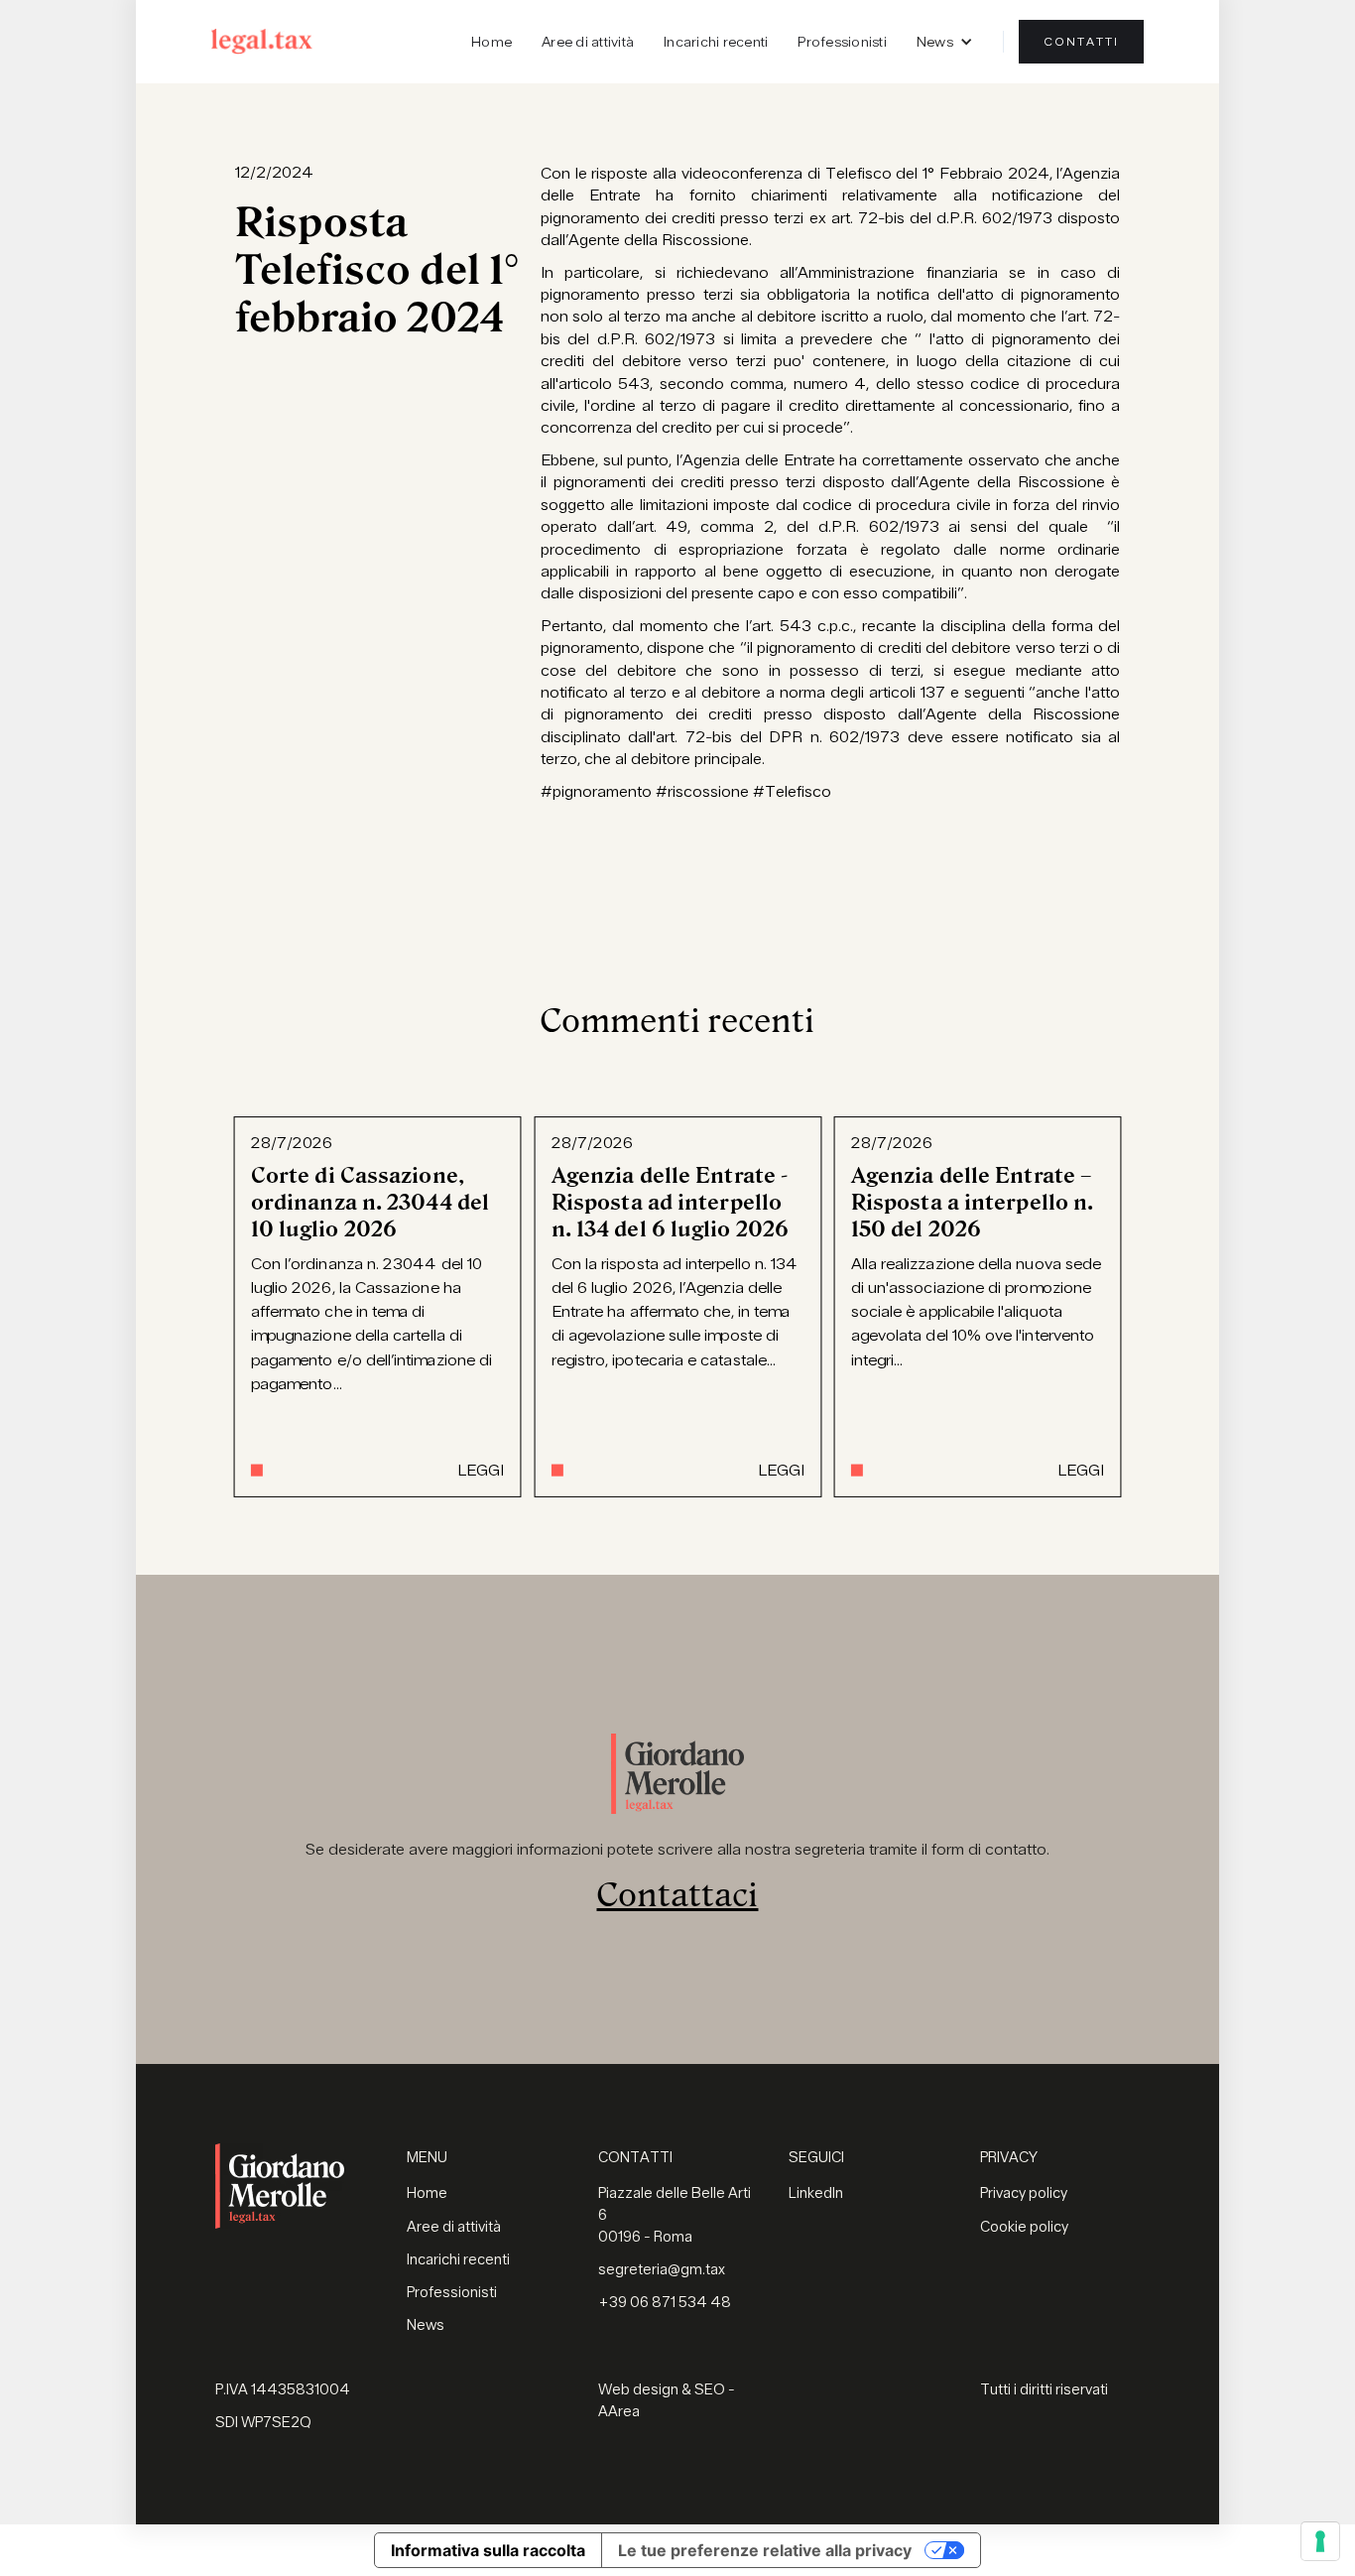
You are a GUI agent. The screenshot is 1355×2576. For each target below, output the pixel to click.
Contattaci (677, 1895)
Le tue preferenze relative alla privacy (765, 2550)
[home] (262, 41)
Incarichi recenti (716, 42)
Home (492, 42)
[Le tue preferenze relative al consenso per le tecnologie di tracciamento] (1320, 2541)
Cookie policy (1024, 2227)
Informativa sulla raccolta (488, 2550)
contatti (1081, 42)
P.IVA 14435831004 (283, 2390)
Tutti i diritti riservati (1044, 2390)
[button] (945, 42)
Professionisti (842, 42)
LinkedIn (816, 2193)
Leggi (480, 1470)
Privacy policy (1024, 2193)
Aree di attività (588, 42)
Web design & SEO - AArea (667, 2401)
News (426, 2325)
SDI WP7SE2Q (263, 2423)
